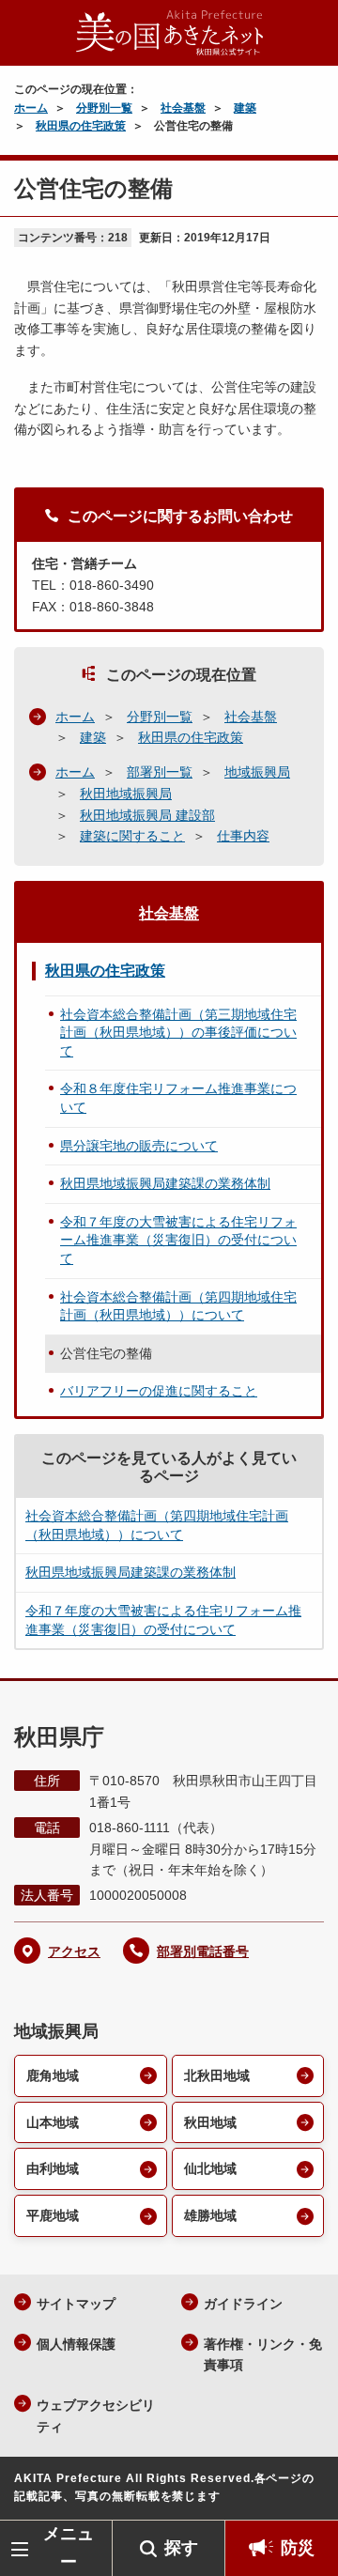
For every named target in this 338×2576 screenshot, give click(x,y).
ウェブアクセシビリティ (96, 2416)
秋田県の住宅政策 (81, 126)
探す (181, 2548)
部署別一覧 (160, 772)
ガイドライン (243, 2304)
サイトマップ (76, 2304)
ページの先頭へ (305, 2492)
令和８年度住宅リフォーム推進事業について (178, 1098)
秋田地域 (210, 2122)
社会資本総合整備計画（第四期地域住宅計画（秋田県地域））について (178, 1306)
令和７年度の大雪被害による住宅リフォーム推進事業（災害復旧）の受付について (178, 1240)
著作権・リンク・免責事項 (263, 2355)
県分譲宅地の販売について (139, 1146)
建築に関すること (132, 836)
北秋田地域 (217, 2075)
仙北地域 (210, 2168)
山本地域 (53, 2122)
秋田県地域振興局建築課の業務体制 (165, 1183)
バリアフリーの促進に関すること (159, 1391)
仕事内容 (243, 836)
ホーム (31, 108)
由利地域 (53, 2168)
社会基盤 (183, 108)
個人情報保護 (76, 2344)
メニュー (69, 2547)
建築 (245, 108)
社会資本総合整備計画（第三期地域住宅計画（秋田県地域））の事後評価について (178, 1033)
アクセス (74, 1951)
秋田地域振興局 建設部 (147, 815)
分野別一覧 (104, 108)
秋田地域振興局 (126, 794)
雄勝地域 (210, 2215)
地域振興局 (257, 772)
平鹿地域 (53, 2215)
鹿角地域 (53, 2075)
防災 (298, 2548)
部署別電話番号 (203, 1951)
